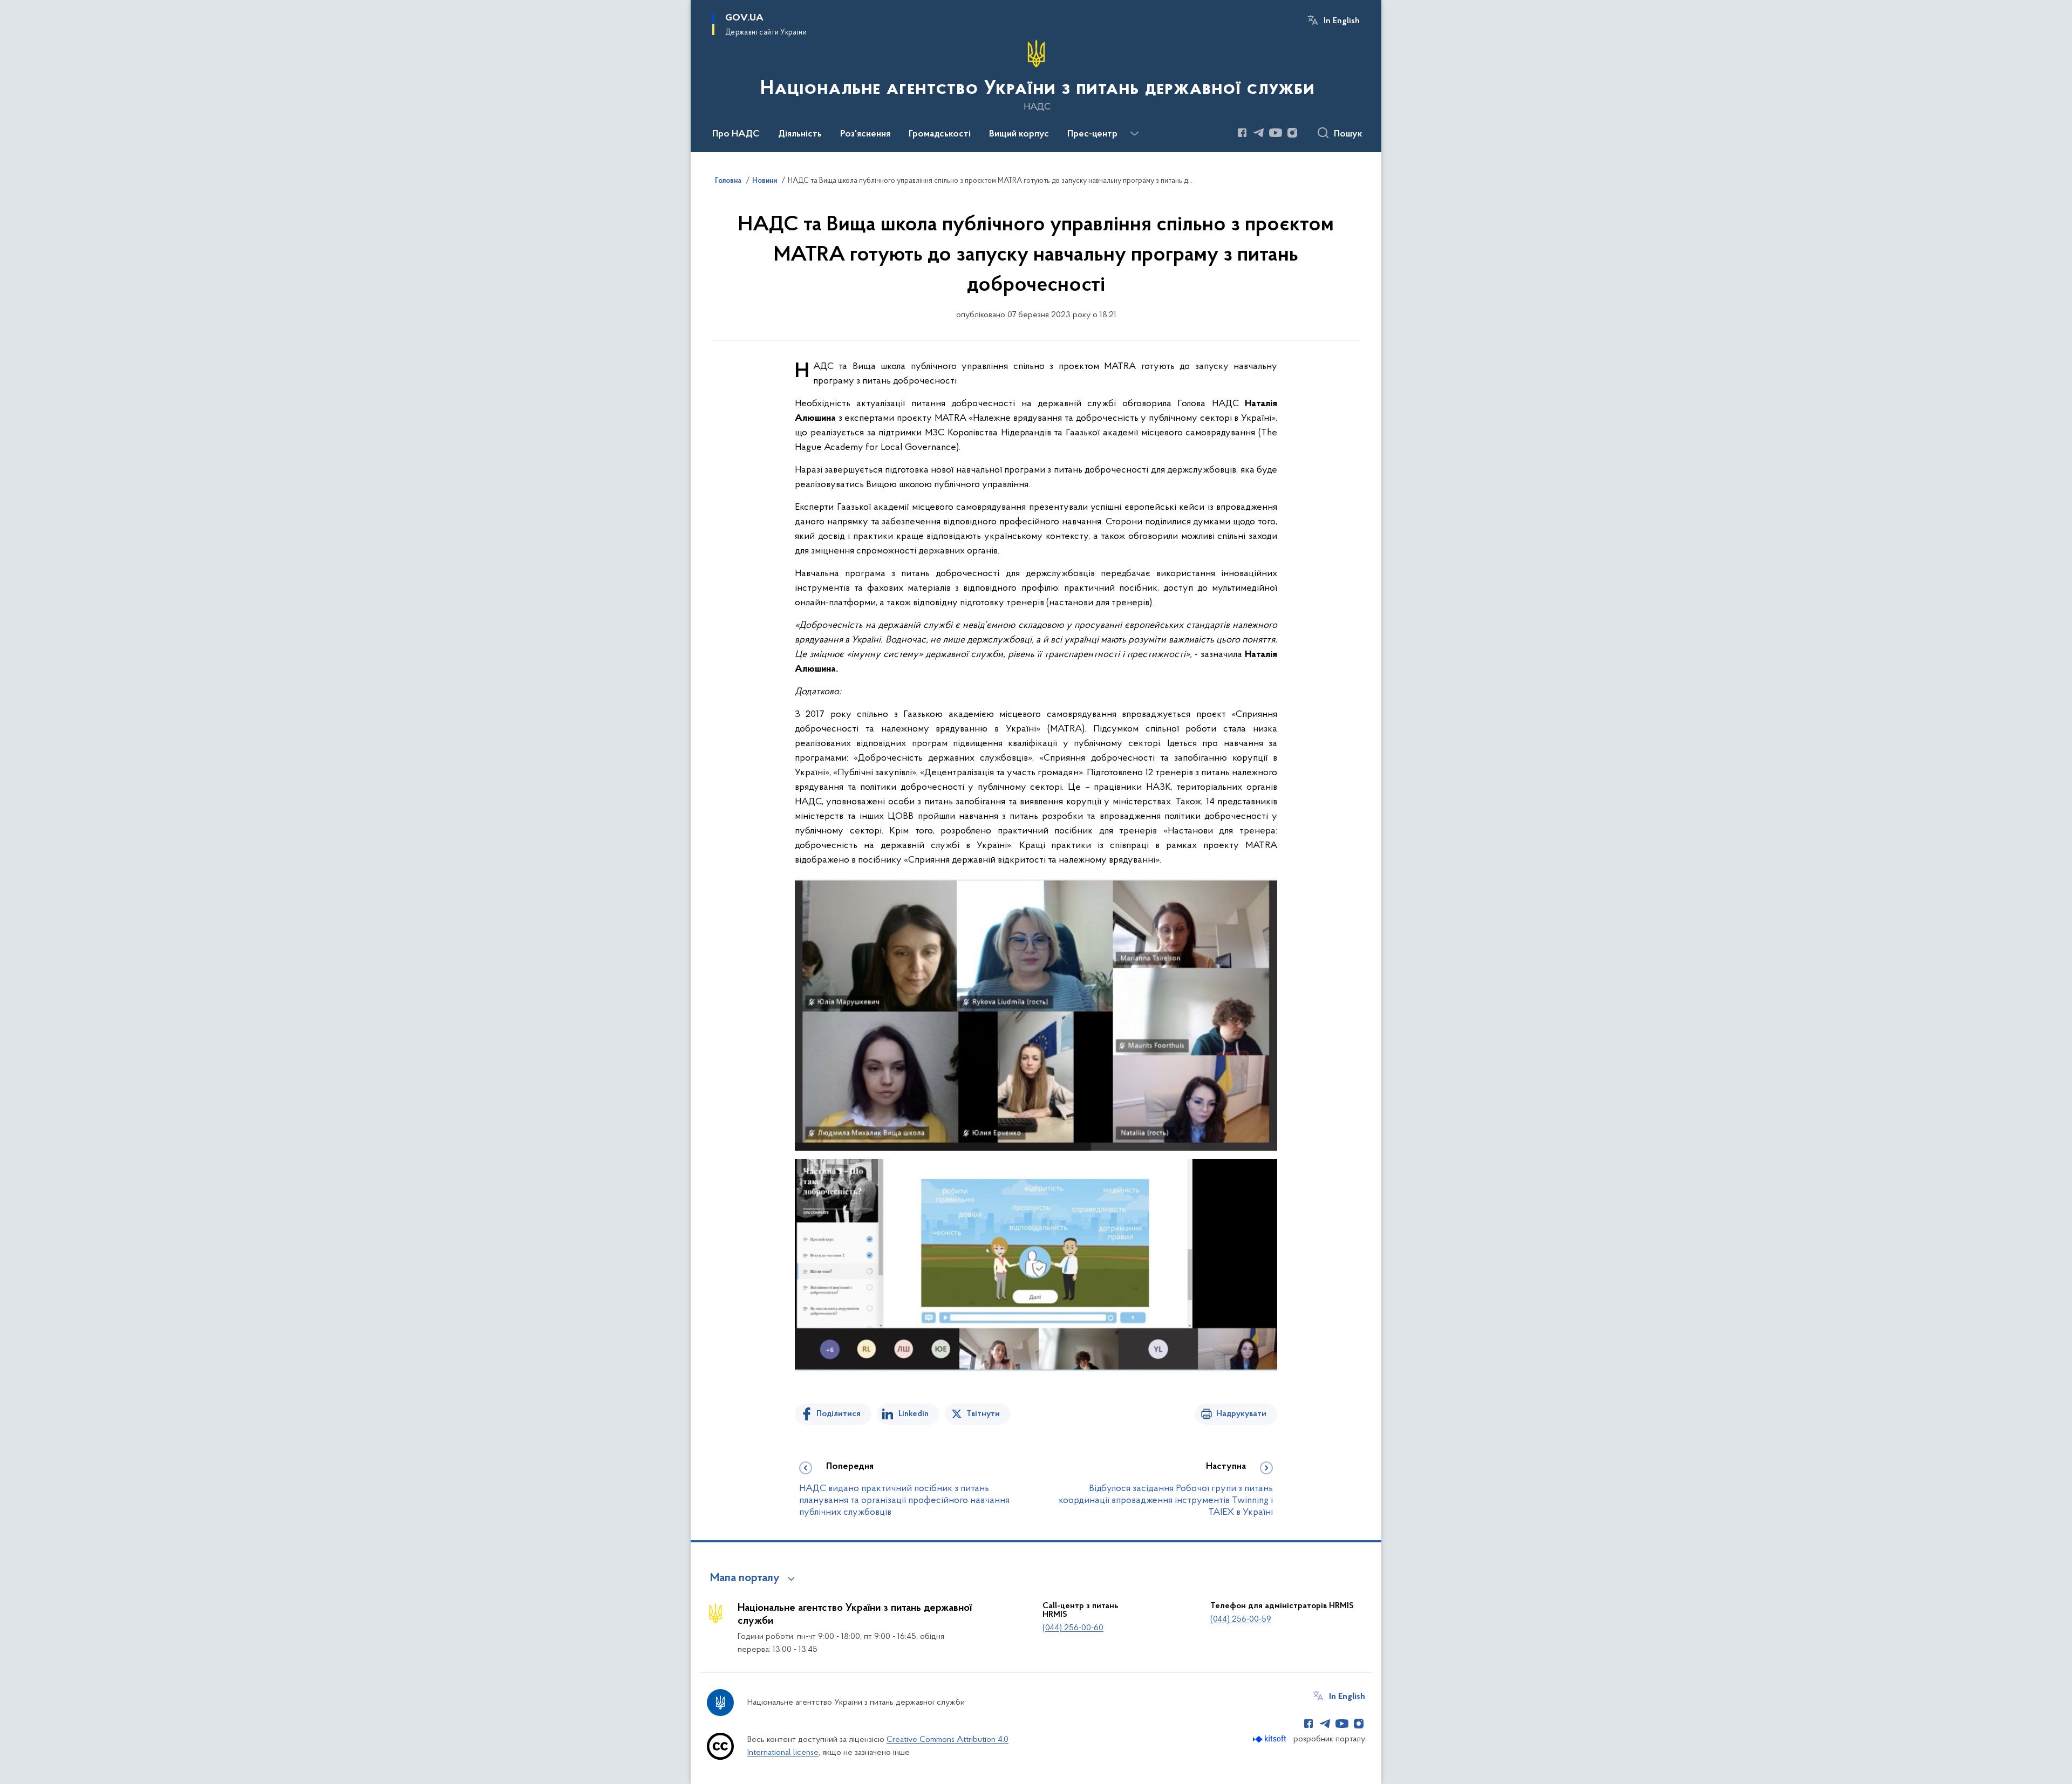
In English (1342, 21)
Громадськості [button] (940, 134)
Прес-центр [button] (1092, 134)
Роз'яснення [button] (865, 134)
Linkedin (914, 1414)
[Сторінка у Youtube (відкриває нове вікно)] (1276, 133)
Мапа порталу (745, 1578)
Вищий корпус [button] (1019, 134)
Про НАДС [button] (736, 134)
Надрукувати (1241, 1414)
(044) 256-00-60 (1073, 1628)
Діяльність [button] (800, 134)
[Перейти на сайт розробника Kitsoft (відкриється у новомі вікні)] (1270, 1739)
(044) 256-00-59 (1241, 1619)
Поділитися (839, 1414)
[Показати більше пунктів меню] (1134, 134)
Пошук (1348, 134)
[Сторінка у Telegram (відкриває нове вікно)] (1259, 133)
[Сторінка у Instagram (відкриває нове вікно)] (1292, 133)
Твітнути (983, 1414)
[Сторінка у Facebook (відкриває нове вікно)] (1242, 133)
